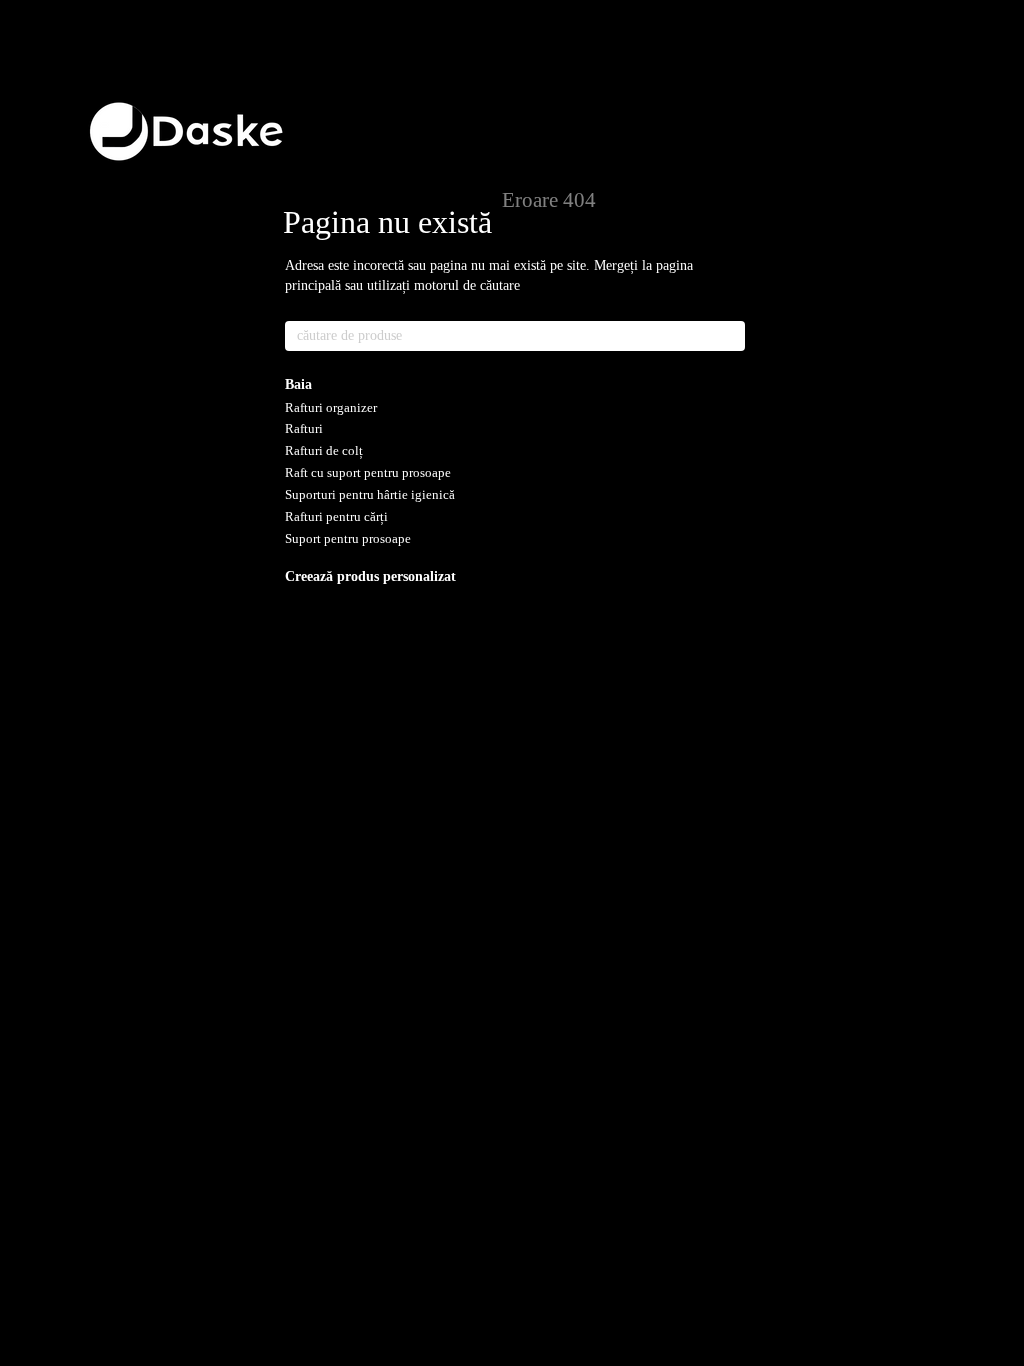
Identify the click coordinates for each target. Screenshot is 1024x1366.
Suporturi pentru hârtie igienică (370, 494)
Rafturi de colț (324, 450)
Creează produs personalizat (370, 576)
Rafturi (304, 428)
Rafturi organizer (331, 407)
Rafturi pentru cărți (336, 516)
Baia (298, 384)
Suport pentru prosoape (348, 538)
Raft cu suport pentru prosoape (368, 472)
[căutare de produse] (729, 336)
